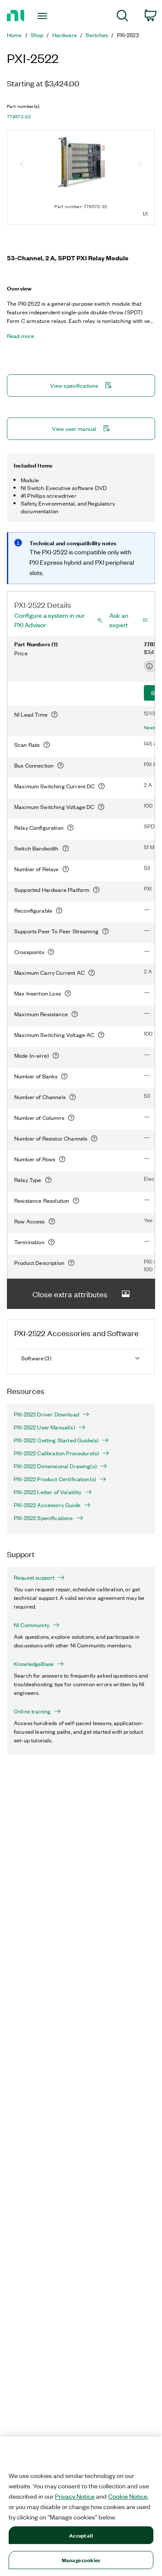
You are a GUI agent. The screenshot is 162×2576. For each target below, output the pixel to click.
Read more (21, 336)
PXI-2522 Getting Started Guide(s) (56, 1440)
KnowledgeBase (34, 1664)
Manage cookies (81, 2560)
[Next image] (140, 164)
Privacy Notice (75, 2496)
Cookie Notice (128, 2496)
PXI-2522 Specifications (43, 1518)
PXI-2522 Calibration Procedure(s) (56, 1453)
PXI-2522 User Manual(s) (44, 1427)
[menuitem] (122, 17)
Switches (97, 35)
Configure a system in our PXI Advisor (49, 620)
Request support (34, 1577)
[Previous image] (22, 164)
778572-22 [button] (19, 117)
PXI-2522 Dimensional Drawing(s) (55, 1466)
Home (14, 35)
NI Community (32, 1625)
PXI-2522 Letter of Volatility (48, 1492)
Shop (37, 35)
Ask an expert (119, 620)
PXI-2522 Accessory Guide (47, 1505)
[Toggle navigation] (43, 16)
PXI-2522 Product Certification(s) (55, 1479)
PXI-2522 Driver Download (46, 1414)
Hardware (65, 35)
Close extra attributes (70, 1294)
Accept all (81, 2535)
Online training (32, 1711)
